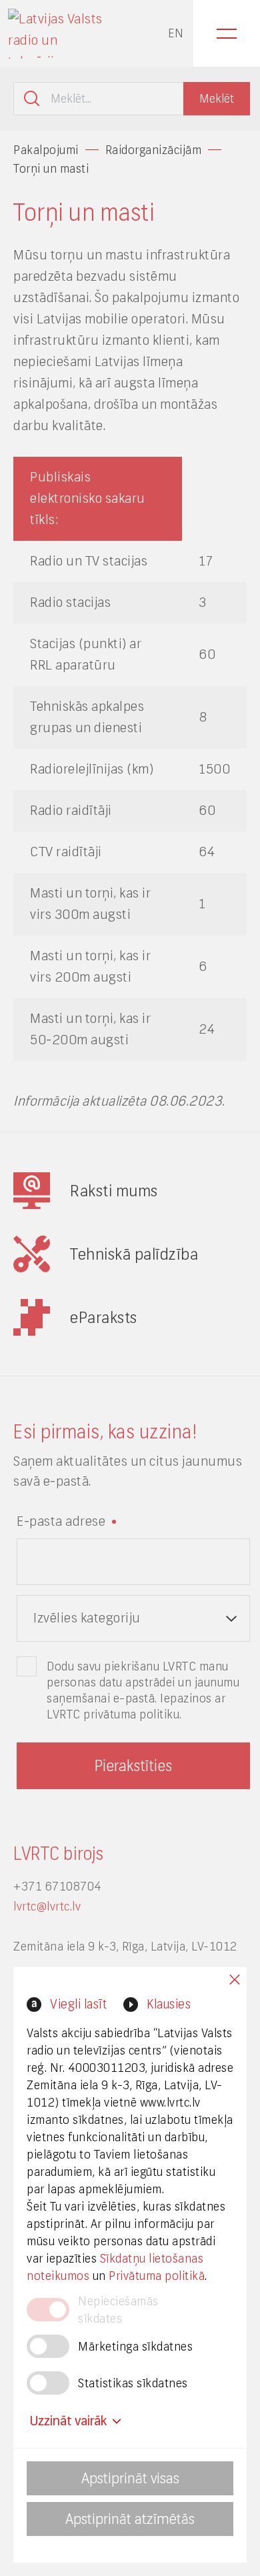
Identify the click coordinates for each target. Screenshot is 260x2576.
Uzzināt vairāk (68, 2421)
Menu (227, 33)
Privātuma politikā (157, 2276)
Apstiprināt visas (130, 2478)
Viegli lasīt (78, 2004)
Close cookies (235, 1980)
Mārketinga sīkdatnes (135, 2347)
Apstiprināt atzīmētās (130, 2519)
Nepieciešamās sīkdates (118, 2310)
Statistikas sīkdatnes (133, 2383)
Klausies (169, 2004)
